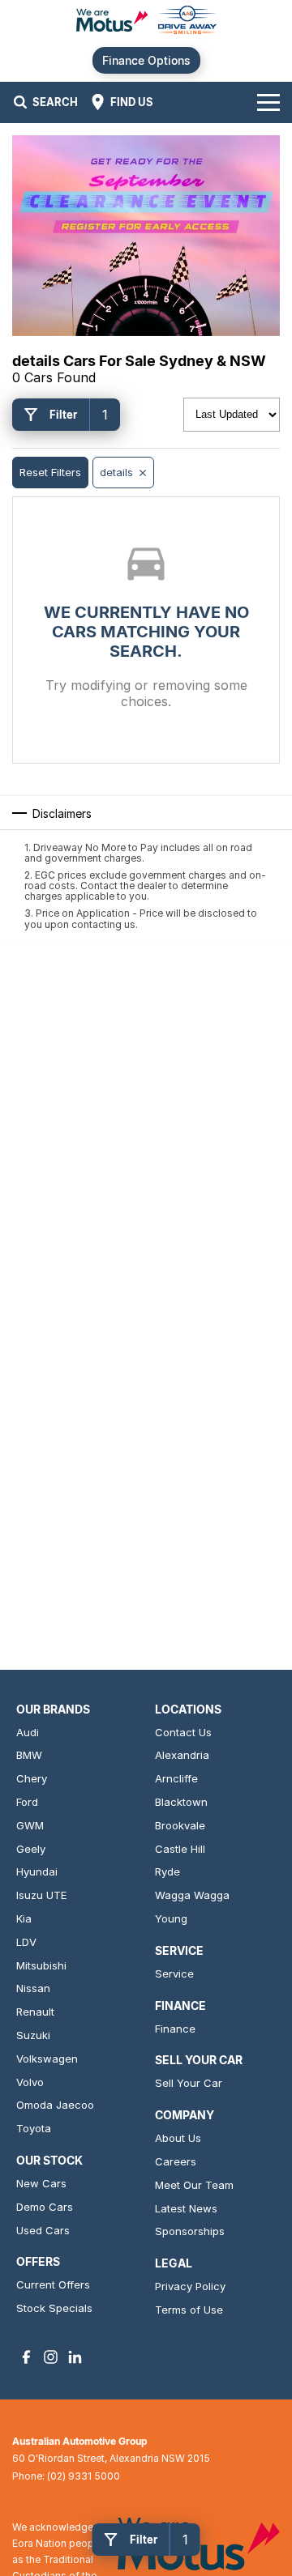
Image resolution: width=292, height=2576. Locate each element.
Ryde (167, 1871)
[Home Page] (146, 21)
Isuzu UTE (41, 1895)
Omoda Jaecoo (55, 2105)
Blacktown (181, 1802)
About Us (178, 2138)
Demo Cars (45, 2207)
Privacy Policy (190, 2286)
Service (174, 1974)
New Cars (41, 2183)
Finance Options (146, 60)
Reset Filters (50, 472)
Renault (35, 2012)
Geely (31, 1849)
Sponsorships (190, 2231)
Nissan (33, 1988)
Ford (27, 1802)
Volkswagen (47, 2059)
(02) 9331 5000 (84, 2476)
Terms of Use (189, 2310)
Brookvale (180, 1825)
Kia (24, 1918)
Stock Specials (54, 2308)
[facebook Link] (26, 2357)
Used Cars (43, 2230)
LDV (26, 1942)
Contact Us (183, 1732)
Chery (32, 1778)
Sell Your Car (189, 2083)
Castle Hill (180, 1849)
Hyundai (37, 1871)
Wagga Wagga (192, 1895)
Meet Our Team (194, 2185)
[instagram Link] (51, 2357)
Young (171, 1918)
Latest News (186, 2208)
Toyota (34, 2128)
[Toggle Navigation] (268, 102)
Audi (28, 1732)
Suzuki (33, 2035)
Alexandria (182, 1755)
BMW (29, 1755)
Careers (176, 2161)
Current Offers (53, 2284)
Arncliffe (176, 1778)
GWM (30, 1825)
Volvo (30, 2082)
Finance (175, 2029)
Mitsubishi (41, 1965)
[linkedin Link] (75, 2357)
